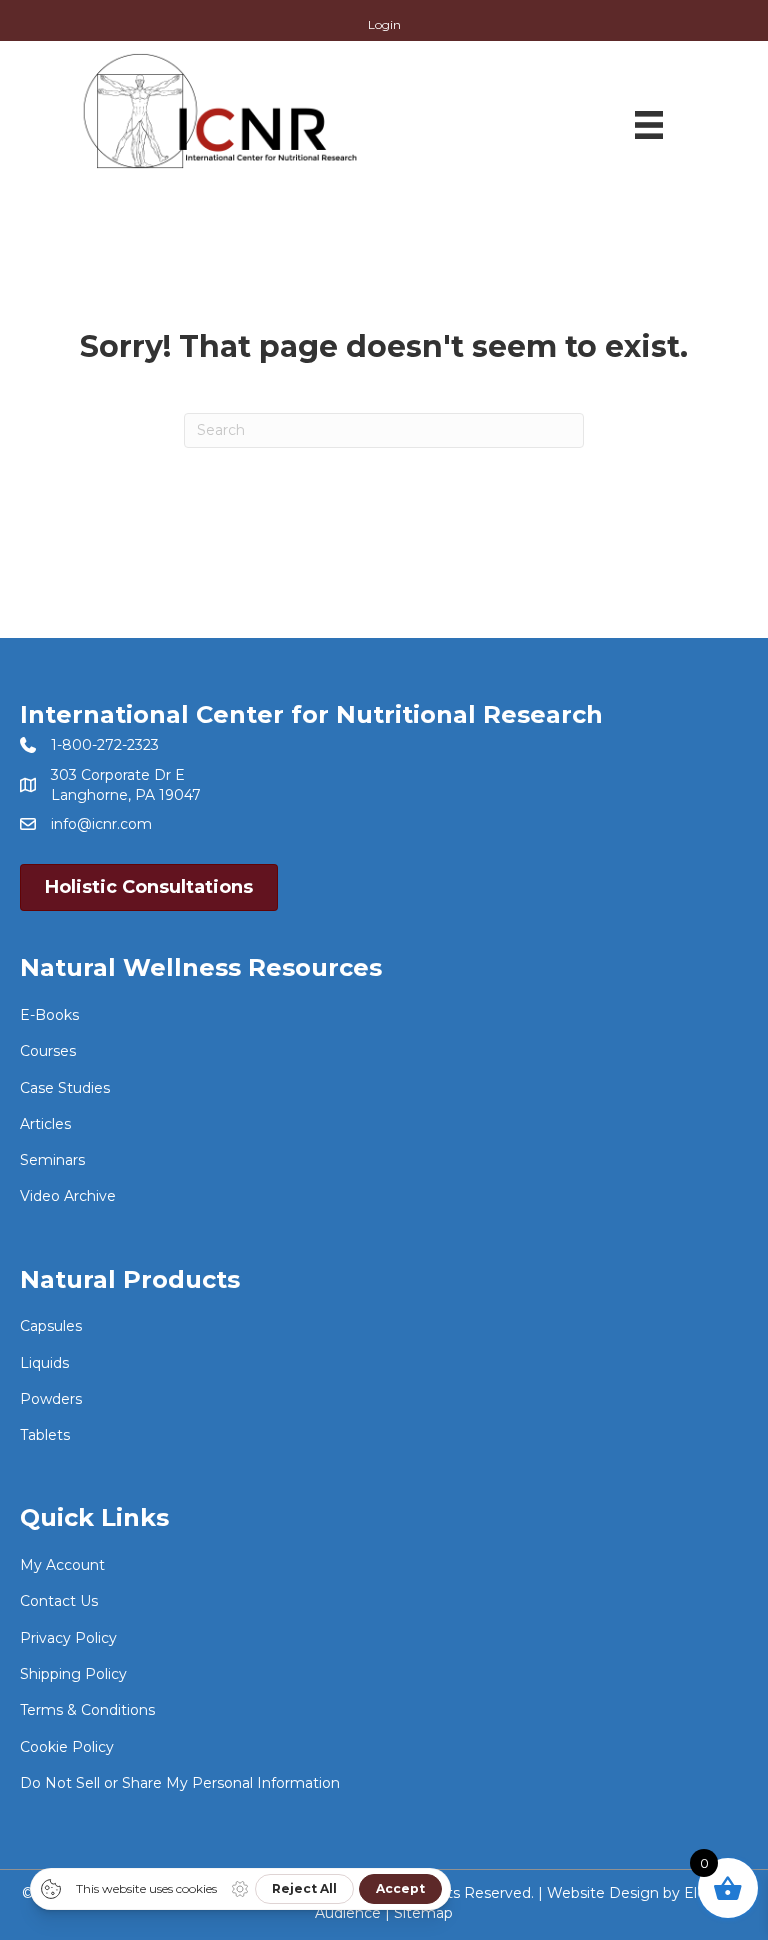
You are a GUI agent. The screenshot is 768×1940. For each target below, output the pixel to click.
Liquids (44, 1363)
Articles (45, 1124)
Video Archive (68, 1196)
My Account (62, 1565)
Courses (48, 1051)
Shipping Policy (73, 1674)
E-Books (49, 1015)
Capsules (51, 1326)
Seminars (52, 1160)
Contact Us (59, 1601)
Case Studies (65, 1088)
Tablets (45, 1435)
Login (384, 25)
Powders (51, 1399)
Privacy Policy (68, 1638)
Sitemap (423, 1913)
